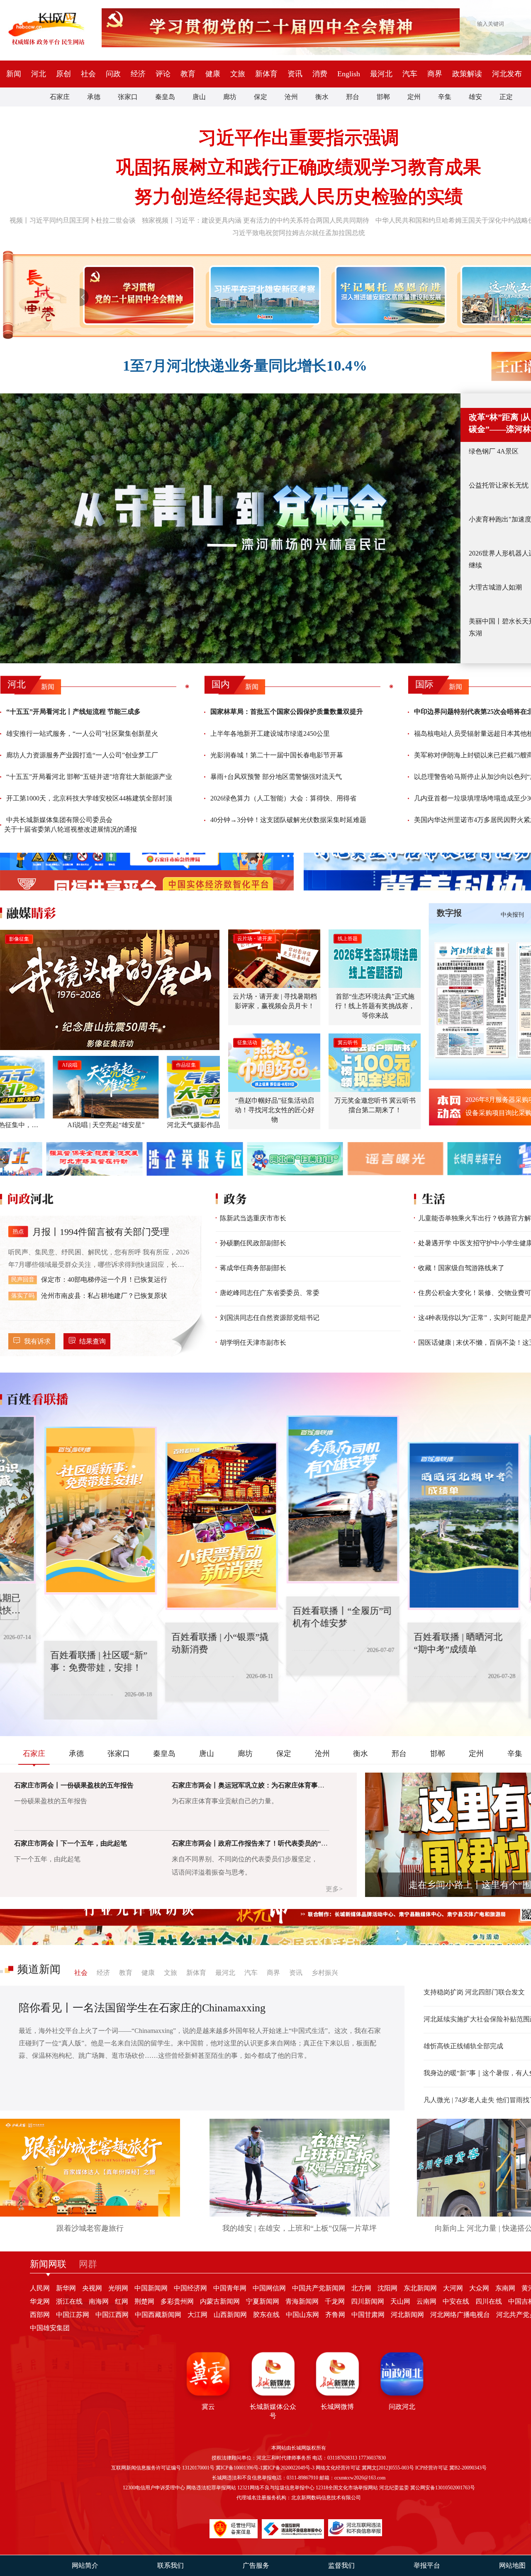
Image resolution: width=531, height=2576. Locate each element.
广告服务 (256, 2565)
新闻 (14, 74)
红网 (122, 2301)
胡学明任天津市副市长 (253, 1343)
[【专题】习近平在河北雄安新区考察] (263, 295)
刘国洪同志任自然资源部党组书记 (270, 1318)
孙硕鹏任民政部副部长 (253, 1243)
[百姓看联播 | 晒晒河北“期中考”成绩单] (420, 1526)
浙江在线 (69, 2301)
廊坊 (230, 97)
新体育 (266, 74)
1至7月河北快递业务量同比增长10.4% (245, 366)
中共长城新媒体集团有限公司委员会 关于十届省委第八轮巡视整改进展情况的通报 (71, 824)
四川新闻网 (368, 2301)
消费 (320, 74)
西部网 (40, 2315)
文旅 (238, 74)
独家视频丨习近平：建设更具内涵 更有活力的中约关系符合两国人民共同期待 (256, 220)
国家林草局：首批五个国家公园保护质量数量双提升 (287, 712)
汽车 (410, 74)
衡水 (322, 97)
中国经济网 (190, 2288)
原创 (63, 74)
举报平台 (427, 2565)
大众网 (479, 2288)
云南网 (426, 2301)
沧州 (291, 97)
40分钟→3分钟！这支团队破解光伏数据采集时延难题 (288, 820)
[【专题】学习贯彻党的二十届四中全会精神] (137, 295)
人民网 (40, 2288)
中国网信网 (269, 2288)
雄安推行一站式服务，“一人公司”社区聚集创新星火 (82, 734)
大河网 (453, 2288)
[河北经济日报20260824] (472, 1000)
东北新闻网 (420, 2288)
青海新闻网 (302, 2301)
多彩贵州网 (177, 2301)
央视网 (92, 2288)
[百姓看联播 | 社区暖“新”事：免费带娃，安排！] (56, 1511)
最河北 (381, 74)
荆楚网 (144, 2301)
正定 (506, 97)
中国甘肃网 (368, 2315)
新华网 (66, 2288)
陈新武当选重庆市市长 (253, 1218)
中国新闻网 (151, 2288)
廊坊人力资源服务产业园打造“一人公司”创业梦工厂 (82, 755)
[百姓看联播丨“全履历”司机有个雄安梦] (299, 1499)
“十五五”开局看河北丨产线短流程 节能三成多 (73, 712)
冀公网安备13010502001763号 (443, 2488)
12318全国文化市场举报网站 (347, 2488)
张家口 (128, 97)
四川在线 (489, 2301)
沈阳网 (387, 2288)
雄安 (475, 97)
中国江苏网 (73, 2315)
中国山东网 (302, 2315)
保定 (261, 97)
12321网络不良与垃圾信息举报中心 (276, 2488)
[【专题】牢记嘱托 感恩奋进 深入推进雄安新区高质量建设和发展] (389, 295)
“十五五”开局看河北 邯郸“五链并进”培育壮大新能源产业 (89, 777)
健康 (213, 74)
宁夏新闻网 (263, 2301)
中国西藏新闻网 (158, 2315)
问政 (113, 74)
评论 (163, 74)
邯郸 (383, 97)
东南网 (505, 2288)
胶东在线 (266, 2315)
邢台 (353, 97)
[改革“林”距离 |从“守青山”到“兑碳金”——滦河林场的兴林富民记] (230, 528)
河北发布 (507, 74)
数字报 (449, 913)
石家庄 (60, 97)
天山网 (400, 2301)
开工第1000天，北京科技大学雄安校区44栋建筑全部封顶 (89, 798)
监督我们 (341, 2565)
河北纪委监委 (394, 2488)
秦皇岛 (165, 97)
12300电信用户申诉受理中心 (154, 2488)
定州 (414, 97)
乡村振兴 (325, 1973)
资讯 (295, 74)
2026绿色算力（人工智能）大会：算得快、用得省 (283, 798)
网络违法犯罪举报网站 (211, 2488)
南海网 (99, 2301)
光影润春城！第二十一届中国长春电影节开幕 (277, 755)
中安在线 (456, 2301)
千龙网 (335, 2301)
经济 (138, 74)
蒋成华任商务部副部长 (253, 1268)
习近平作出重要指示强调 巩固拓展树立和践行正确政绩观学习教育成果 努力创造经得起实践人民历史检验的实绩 (299, 167)
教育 (188, 74)
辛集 (445, 97)
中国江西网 (112, 2315)
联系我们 (171, 2565)
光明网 (118, 2288)
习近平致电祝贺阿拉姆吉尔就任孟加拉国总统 (299, 233)
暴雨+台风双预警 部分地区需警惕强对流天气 (276, 777)
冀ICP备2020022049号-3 (289, 2468)
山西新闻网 (230, 2315)
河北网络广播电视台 (460, 2315)
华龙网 (40, 2301)
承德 (94, 97)
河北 (39, 74)
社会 (88, 74)
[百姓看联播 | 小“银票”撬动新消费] (178, 1526)
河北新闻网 (407, 2315)
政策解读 (467, 74)
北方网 (361, 2288)
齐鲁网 (335, 2315)
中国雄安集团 (50, 2328)
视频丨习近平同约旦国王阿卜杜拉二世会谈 (73, 220)
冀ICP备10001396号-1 (239, 2468)
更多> (334, 1889)
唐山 (199, 97)
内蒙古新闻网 (220, 2301)
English (349, 74)
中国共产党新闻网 (319, 2288)
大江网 (197, 2315)
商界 (435, 74)
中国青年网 (230, 2288)
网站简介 (85, 2565)
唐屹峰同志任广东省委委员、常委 (270, 1293)
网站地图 (512, 2565)
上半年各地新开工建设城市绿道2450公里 (270, 734)
